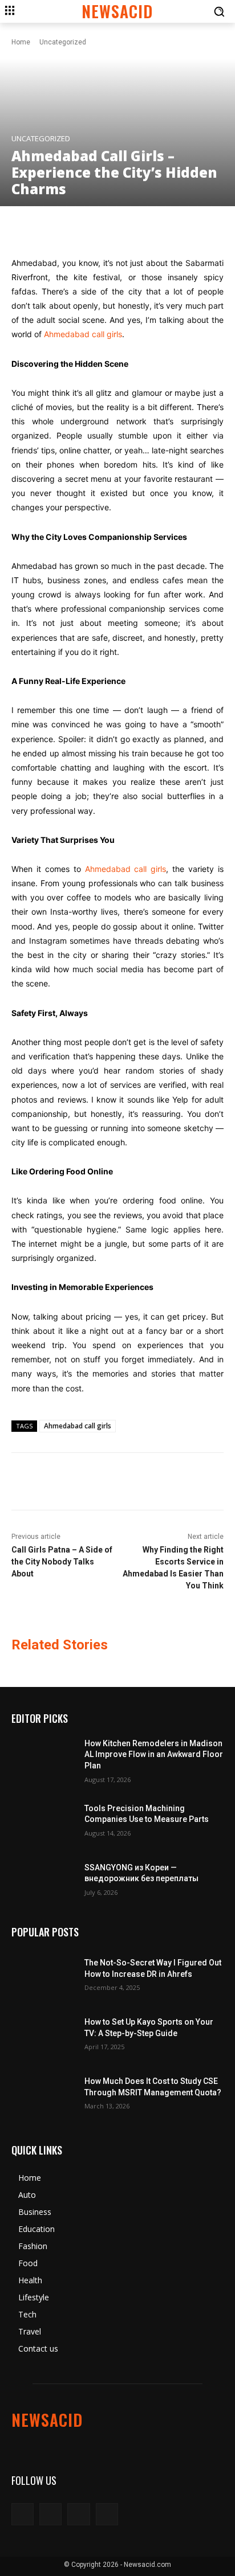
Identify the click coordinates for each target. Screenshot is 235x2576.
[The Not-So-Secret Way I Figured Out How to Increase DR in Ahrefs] (43, 1973)
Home (21, 42)
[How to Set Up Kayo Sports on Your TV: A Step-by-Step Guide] (43, 2033)
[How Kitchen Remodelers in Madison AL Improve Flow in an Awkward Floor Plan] (43, 1760)
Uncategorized (63, 42)
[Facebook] (23, 2514)
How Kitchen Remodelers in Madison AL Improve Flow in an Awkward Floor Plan (154, 1754)
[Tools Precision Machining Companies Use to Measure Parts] (43, 1819)
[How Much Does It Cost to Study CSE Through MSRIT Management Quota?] (43, 2092)
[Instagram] (50, 2514)
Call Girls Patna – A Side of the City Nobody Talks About (62, 1562)
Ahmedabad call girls (83, 334)
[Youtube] (107, 2514)
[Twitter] (78, 2514)
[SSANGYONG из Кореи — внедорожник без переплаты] (43, 1878)
